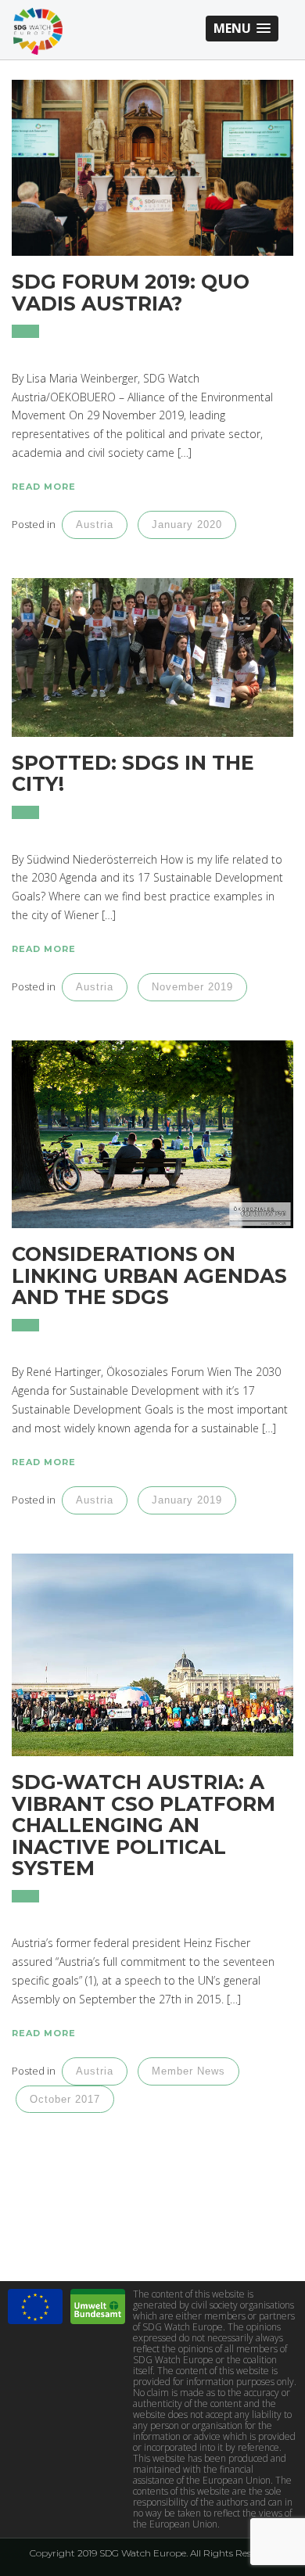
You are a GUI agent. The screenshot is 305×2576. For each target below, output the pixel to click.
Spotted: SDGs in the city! (133, 774)
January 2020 (187, 525)
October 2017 (65, 2099)
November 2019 (192, 987)
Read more (44, 487)
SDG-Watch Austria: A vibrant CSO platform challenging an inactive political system (144, 1825)
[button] (242, 29)
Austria (95, 525)
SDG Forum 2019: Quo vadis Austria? (131, 293)
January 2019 (187, 1500)
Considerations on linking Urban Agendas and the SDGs (149, 1275)
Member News (188, 2071)
